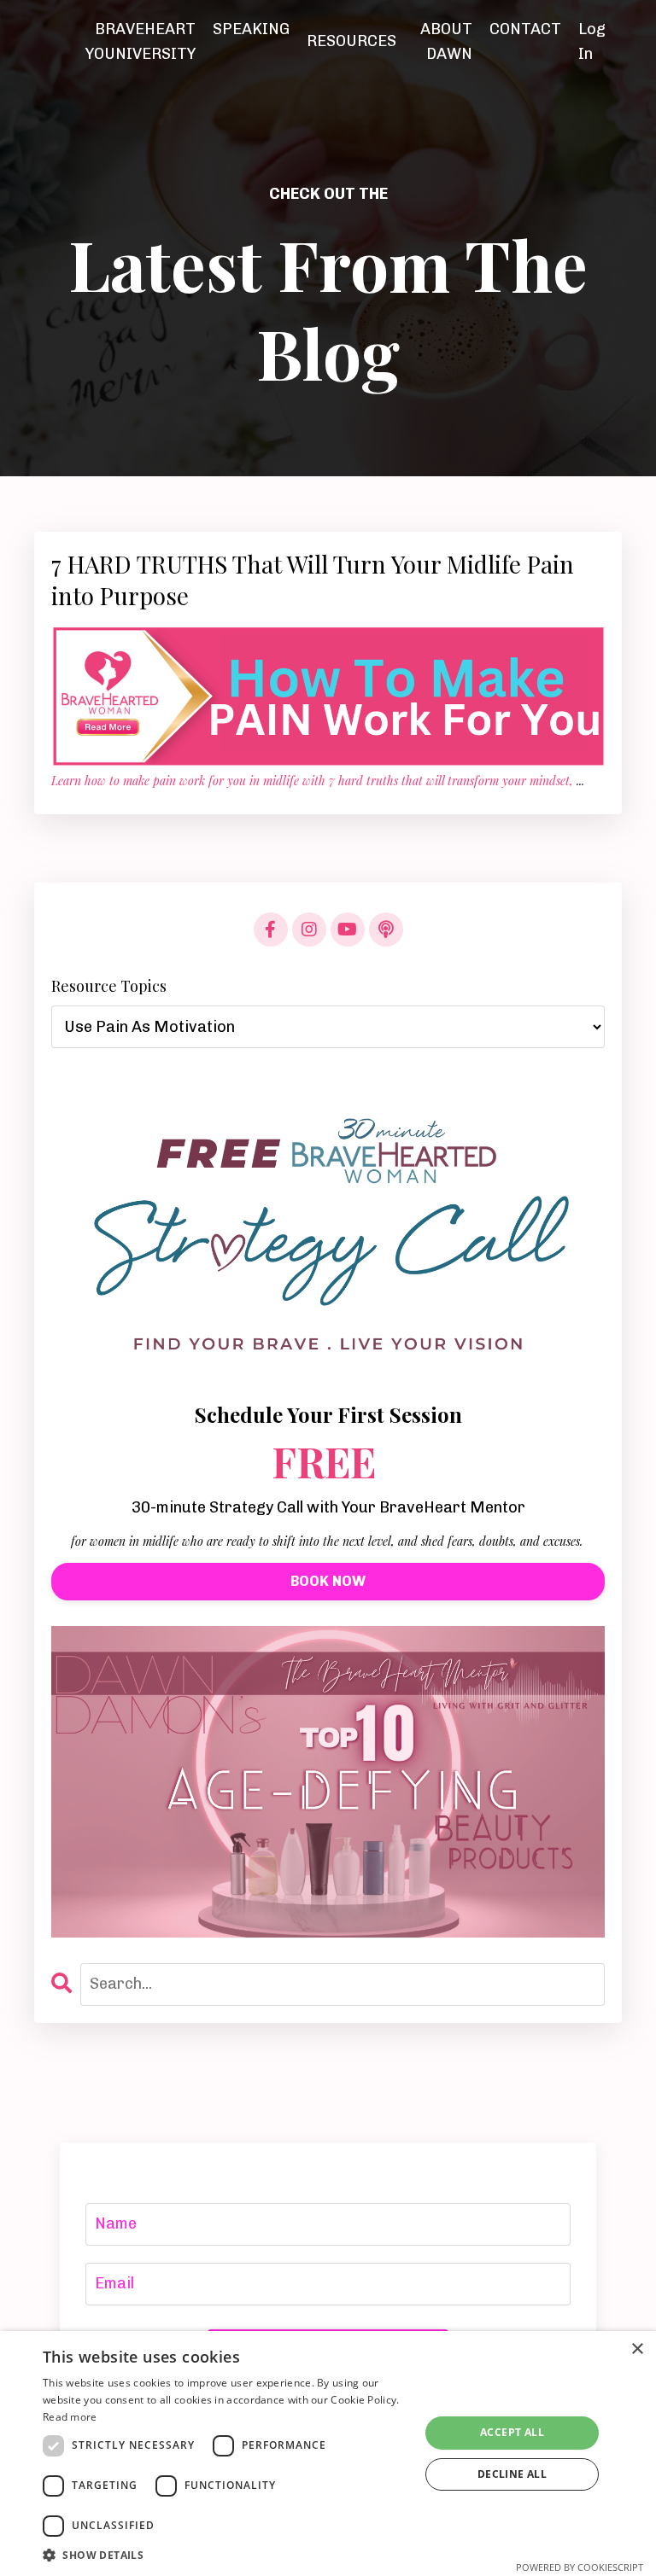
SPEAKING (251, 29)
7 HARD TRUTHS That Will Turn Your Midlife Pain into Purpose (313, 580)
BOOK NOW (328, 1581)
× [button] (637, 2349)
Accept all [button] (512, 2432)
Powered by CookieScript (580, 2567)
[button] (225, 2555)
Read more (70, 2417)
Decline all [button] (512, 2474)
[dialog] (328, 2454)
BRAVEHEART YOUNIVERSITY (141, 41)
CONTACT (525, 29)
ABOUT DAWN (446, 41)
